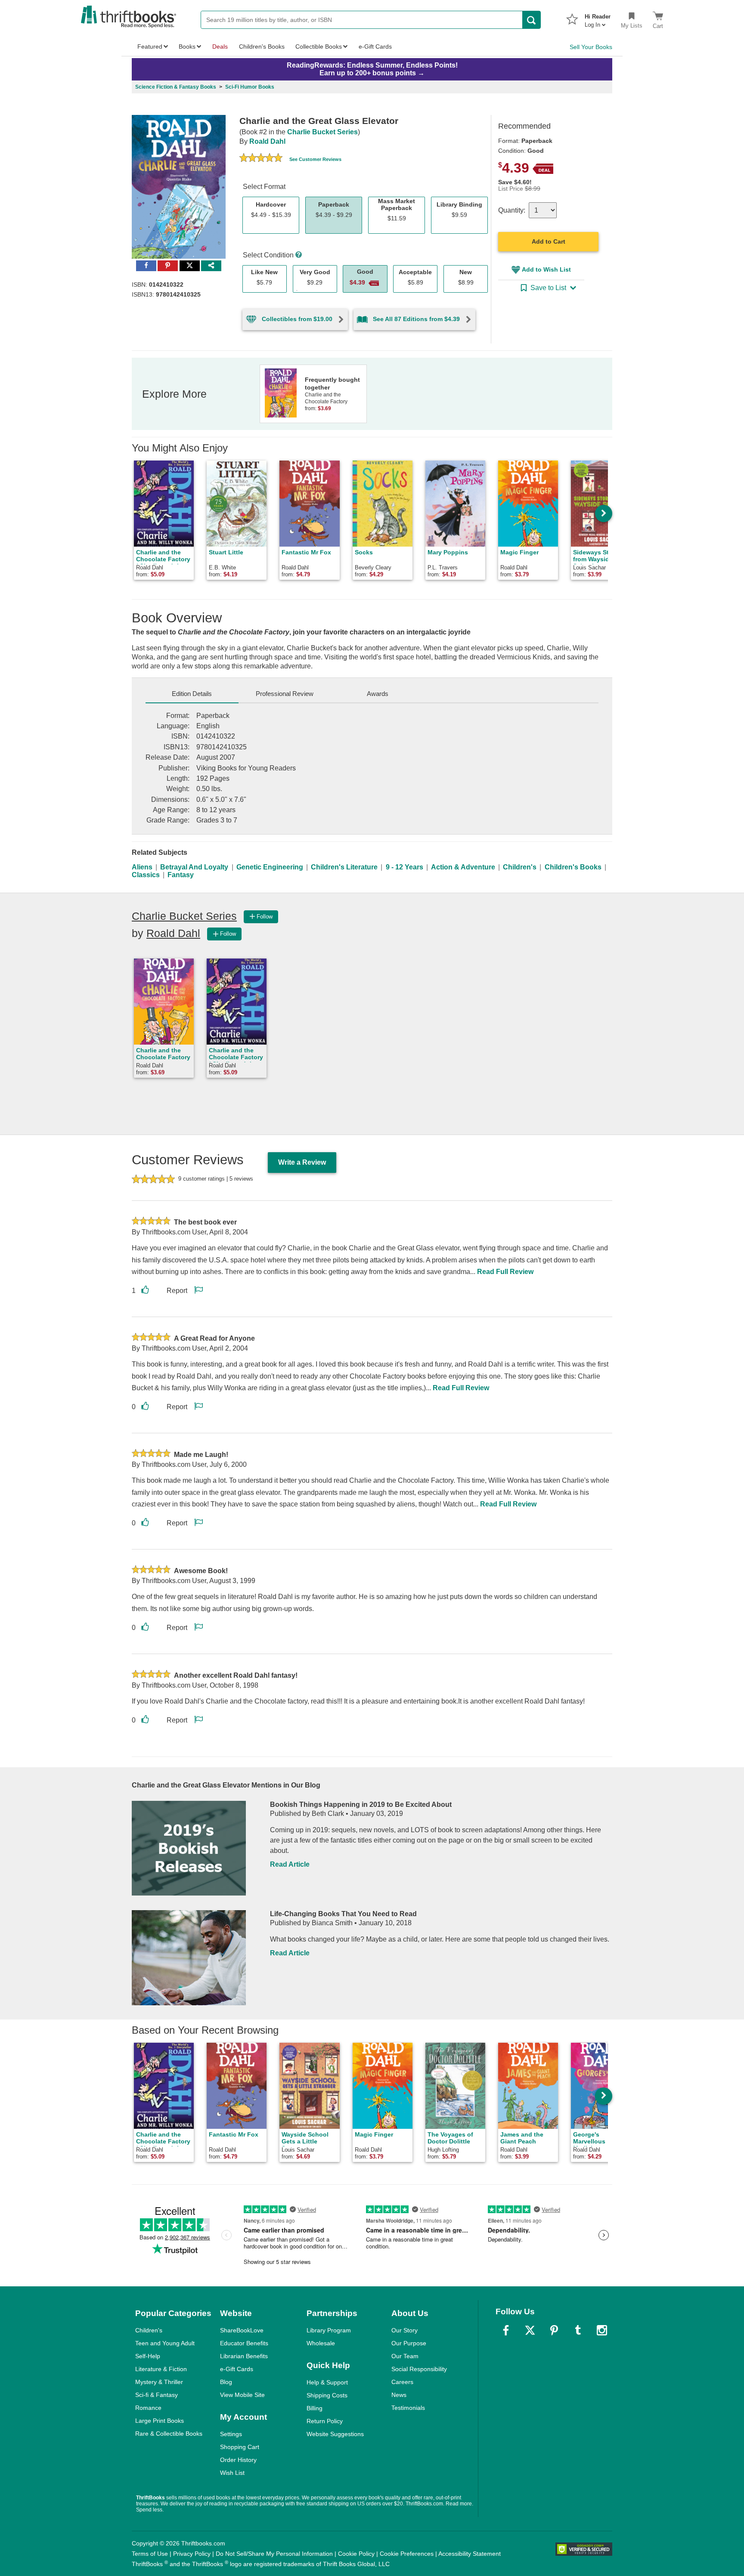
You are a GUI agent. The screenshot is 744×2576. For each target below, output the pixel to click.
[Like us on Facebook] (506, 2330)
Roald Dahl (267, 141)
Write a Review (302, 1162)
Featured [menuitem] (150, 46)
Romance (148, 2408)
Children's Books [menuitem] (262, 46)
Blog (226, 2382)
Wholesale (321, 2343)
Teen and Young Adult (165, 2343)
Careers (402, 2382)
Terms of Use (150, 2554)
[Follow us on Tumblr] (578, 2330)
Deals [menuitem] (220, 46)
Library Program (329, 2330)
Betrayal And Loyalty (194, 867)
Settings (231, 2434)
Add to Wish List (546, 269)
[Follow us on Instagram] (602, 2330)
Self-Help (148, 2356)
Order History (238, 2460)
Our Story (405, 2330)
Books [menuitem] (187, 46)
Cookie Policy (356, 2554)
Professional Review (285, 694)
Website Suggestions (335, 2434)
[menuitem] (598, 18)
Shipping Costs (327, 2395)
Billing (315, 2408)
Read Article (290, 1864)
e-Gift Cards (237, 2369)
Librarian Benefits (244, 2356)
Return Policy (325, 2421)
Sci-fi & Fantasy (157, 2395)
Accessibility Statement (470, 2554)
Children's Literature (344, 867)
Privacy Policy (192, 2554)
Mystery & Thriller (159, 2382)
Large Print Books (160, 2421)
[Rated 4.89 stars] (261, 159)
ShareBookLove (242, 2330)
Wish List (232, 2473)
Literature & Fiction (161, 2369)
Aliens (142, 867)
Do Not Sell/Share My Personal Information (274, 2554)
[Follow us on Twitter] (530, 2330)
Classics (146, 875)
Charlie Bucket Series (322, 132)
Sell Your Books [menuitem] (591, 47)
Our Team (405, 2356)
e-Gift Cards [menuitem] (375, 46)
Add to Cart (549, 241)
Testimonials (408, 2408)
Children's (520, 867)
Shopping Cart (240, 2447)
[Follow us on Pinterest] (554, 2330)
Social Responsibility (419, 2369)
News (399, 2395)
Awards (378, 694)
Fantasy (181, 875)
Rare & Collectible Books (169, 2434)
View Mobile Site (242, 2395)
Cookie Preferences (407, 2554)
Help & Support (327, 2382)
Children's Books (573, 867)
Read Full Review (505, 1272)
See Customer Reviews (315, 159)
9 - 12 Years (405, 867)
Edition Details (192, 694)
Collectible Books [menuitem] (319, 46)
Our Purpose (409, 2343)
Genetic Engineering (270, 867)
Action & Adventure (463, 867)
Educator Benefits (244, 2343)
